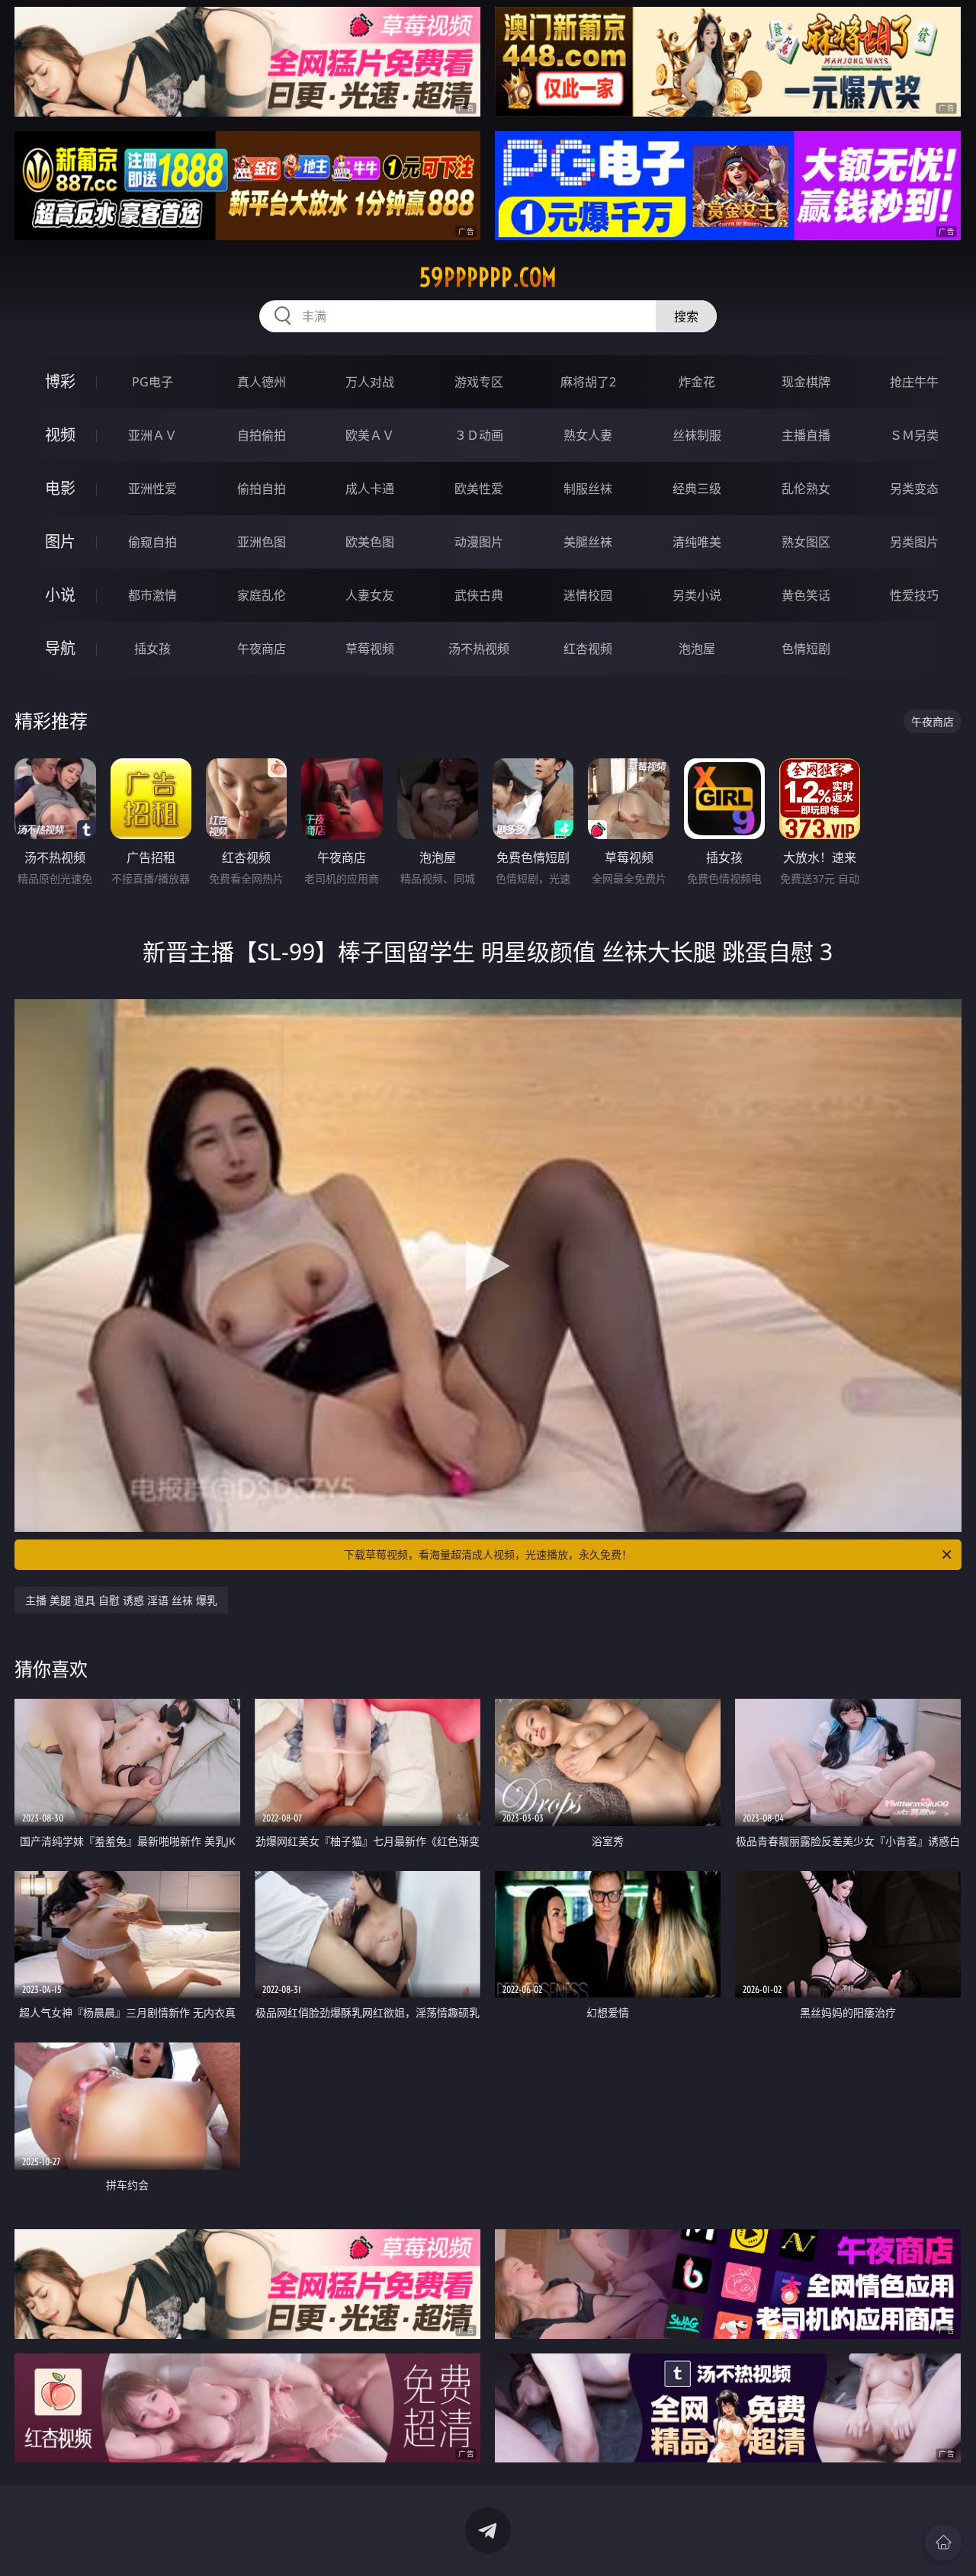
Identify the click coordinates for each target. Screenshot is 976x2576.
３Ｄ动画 (479, 435)
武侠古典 (479, 595)
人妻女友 (370, 595)
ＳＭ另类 (914, 435)
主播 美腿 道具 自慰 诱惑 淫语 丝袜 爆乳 (121, 1600)
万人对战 (370, 382)
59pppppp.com (488, 277)
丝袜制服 (697, 435)
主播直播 (806, 435)
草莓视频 (370, 649)
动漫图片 (479, 542)
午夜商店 (262, 649)
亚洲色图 (262, 542)
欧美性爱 (479, 489)
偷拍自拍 (262, 489)
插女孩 (152, 649)
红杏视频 (588, 649)
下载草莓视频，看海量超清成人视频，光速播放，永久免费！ (488, 1554)
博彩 (60, 381)
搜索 (686, 316)
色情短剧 (806, 649)
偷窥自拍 (152, 542)
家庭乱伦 (262, 595)
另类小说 (697, 595)
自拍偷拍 (262, 435)
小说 (60, 595)
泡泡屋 (697, 649)
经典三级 (697, 489)
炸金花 (697, 382)
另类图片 (914, 542)
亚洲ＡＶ (152, 435)
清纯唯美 (697, 542)
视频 (60, 435)
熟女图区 (806, 542)
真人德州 (262, 382)
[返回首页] (943, 2542)
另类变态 (914, 489)
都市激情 (152, 595)
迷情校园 (588, 595)
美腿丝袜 (588, 542)
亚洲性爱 (152, 489)
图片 (60, 541)
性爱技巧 (914, 595)
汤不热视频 (479, 649)
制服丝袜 (588, 489)
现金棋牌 (806, 382)
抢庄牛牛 (914, 382)
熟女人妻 (588, 435)
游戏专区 (479, 382)
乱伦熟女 (806, 489)
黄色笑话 (806, 595)
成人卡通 (370, 489)
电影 (60, 488)
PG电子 (152, 382)
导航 (60, 648)
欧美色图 (370, 542)
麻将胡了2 (588, 382)
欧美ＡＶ (370, 435)
